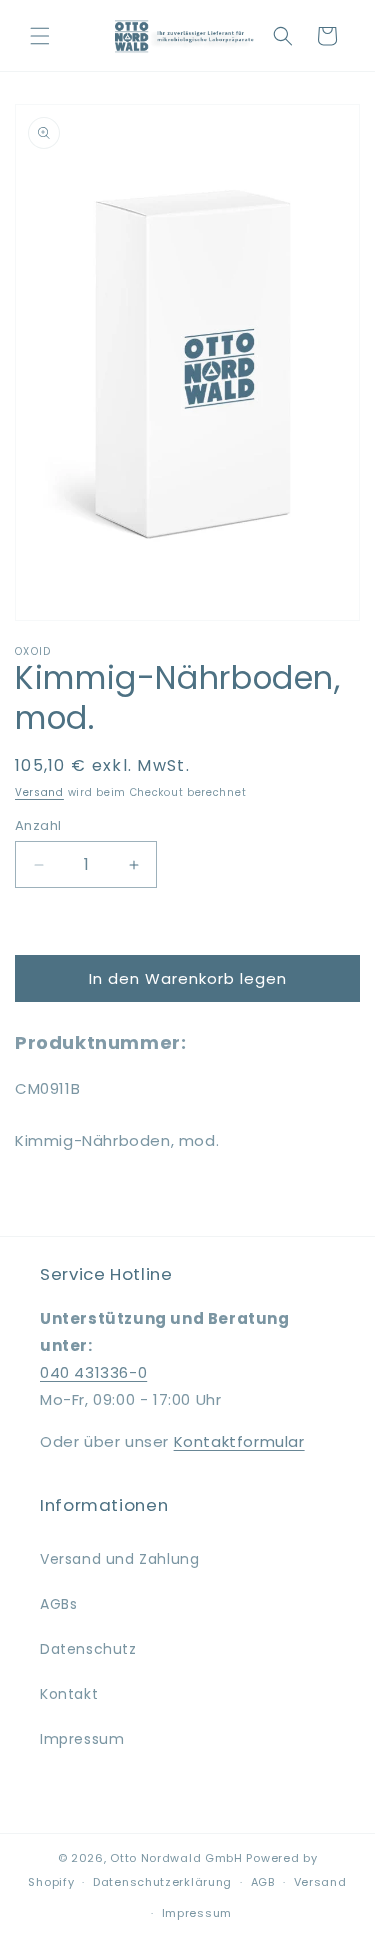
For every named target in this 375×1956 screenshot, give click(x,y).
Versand (39, 792)
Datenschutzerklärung (162, 1882)
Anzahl (38, 825)
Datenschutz (88, 1649)
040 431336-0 (93, 1372)
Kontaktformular (239, 1441)
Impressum (82, 1739)
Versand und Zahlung (119, 1559)
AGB (263, 1882)
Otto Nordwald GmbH (176, 1858)
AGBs (58, 1604)
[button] (40, 36)
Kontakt (69, 1694)
